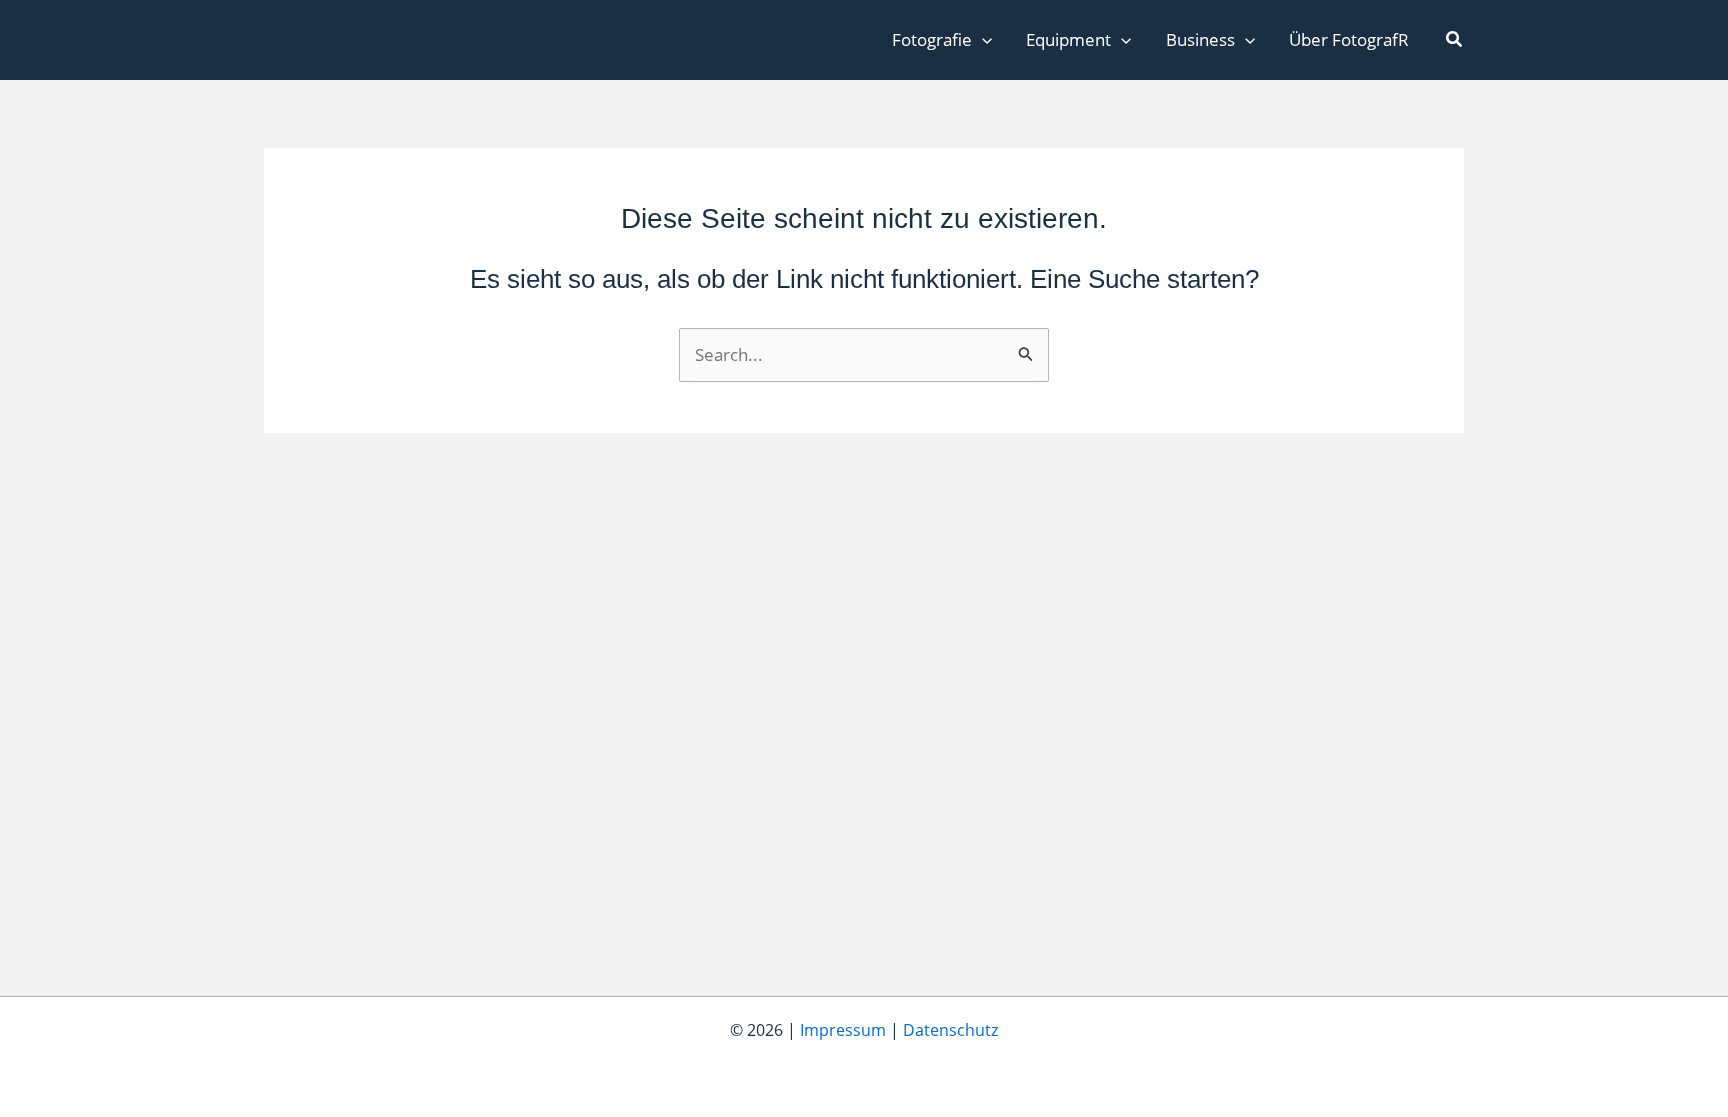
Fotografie (932, 39)
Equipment (1068, 39)
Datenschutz (950, 1030)
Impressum (843, 1030)
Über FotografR (1349, 39)
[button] (982, 40)
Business (1200, 39)
